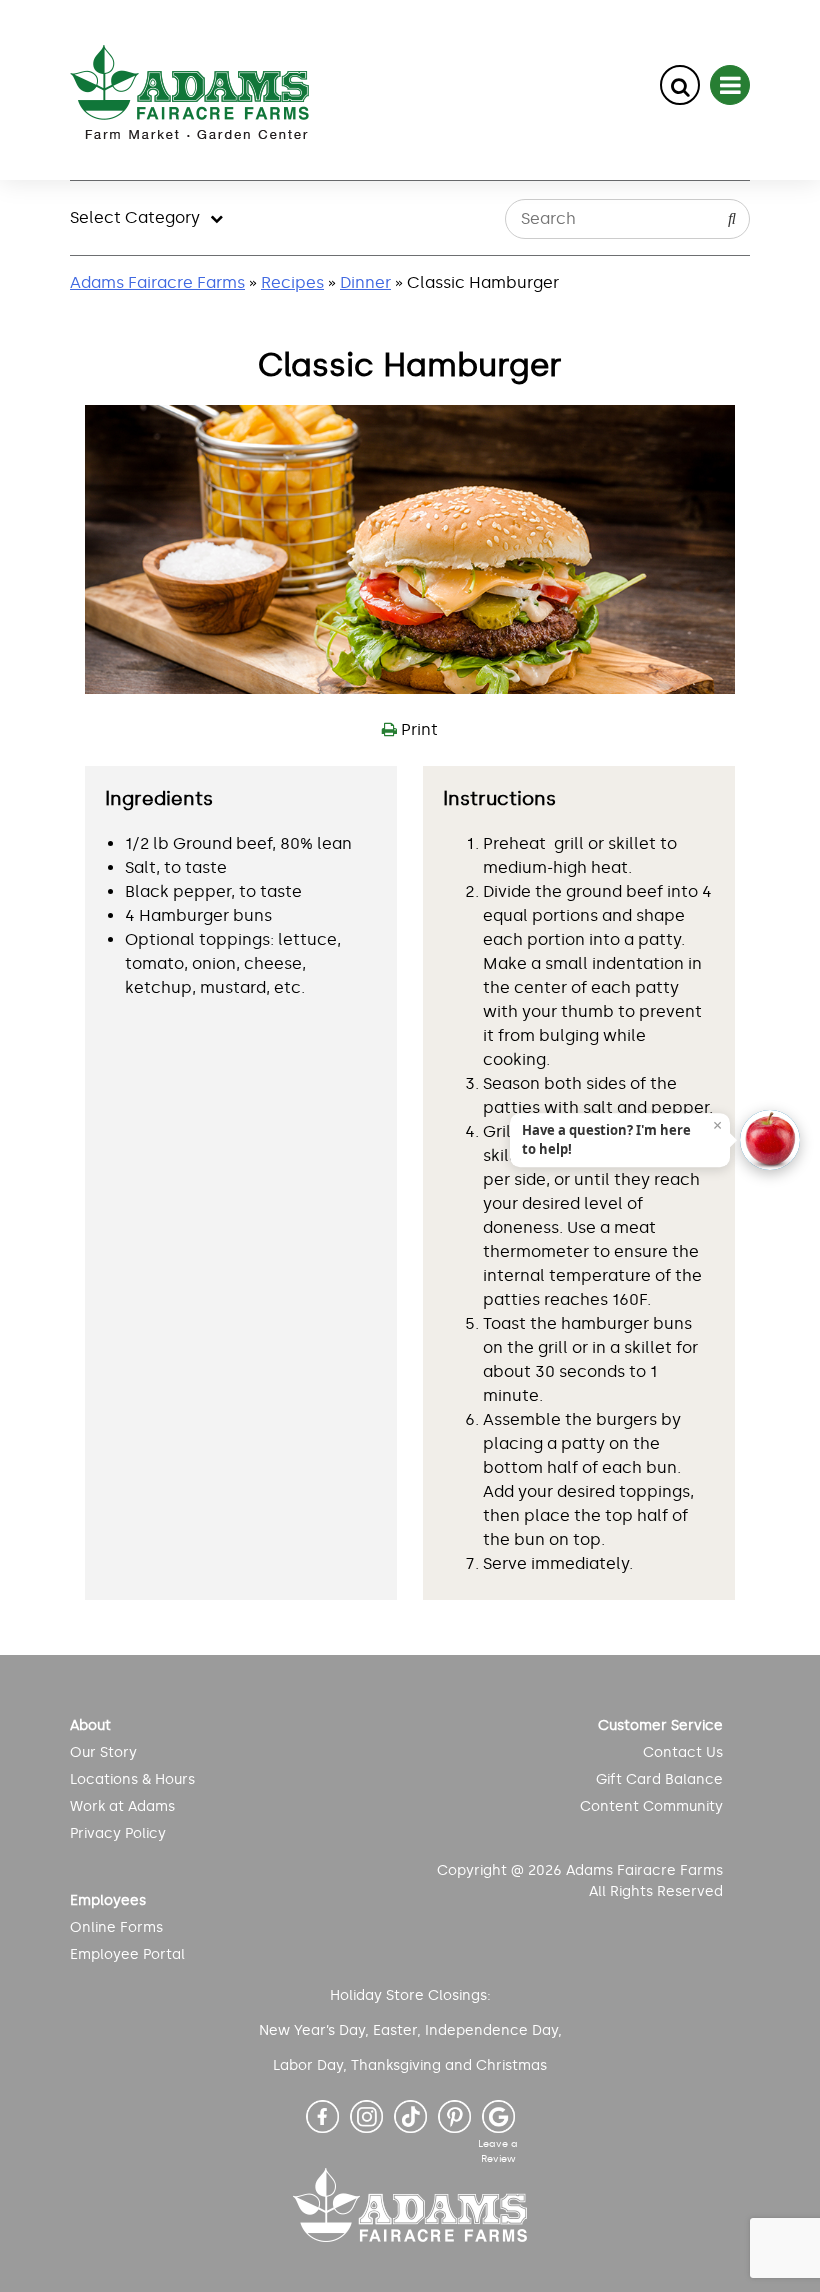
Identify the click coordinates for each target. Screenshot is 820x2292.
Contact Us (682, 1752)
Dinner (365, 282)
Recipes (292, 282)
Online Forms (116, 1927)
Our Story (103, 1752)
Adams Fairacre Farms (157, 282)
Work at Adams (122, 1806)
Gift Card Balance (659, 1779)
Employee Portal (127, 1954)
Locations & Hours (132, 1779)
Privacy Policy (118, 1833)
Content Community (651, 1806)
